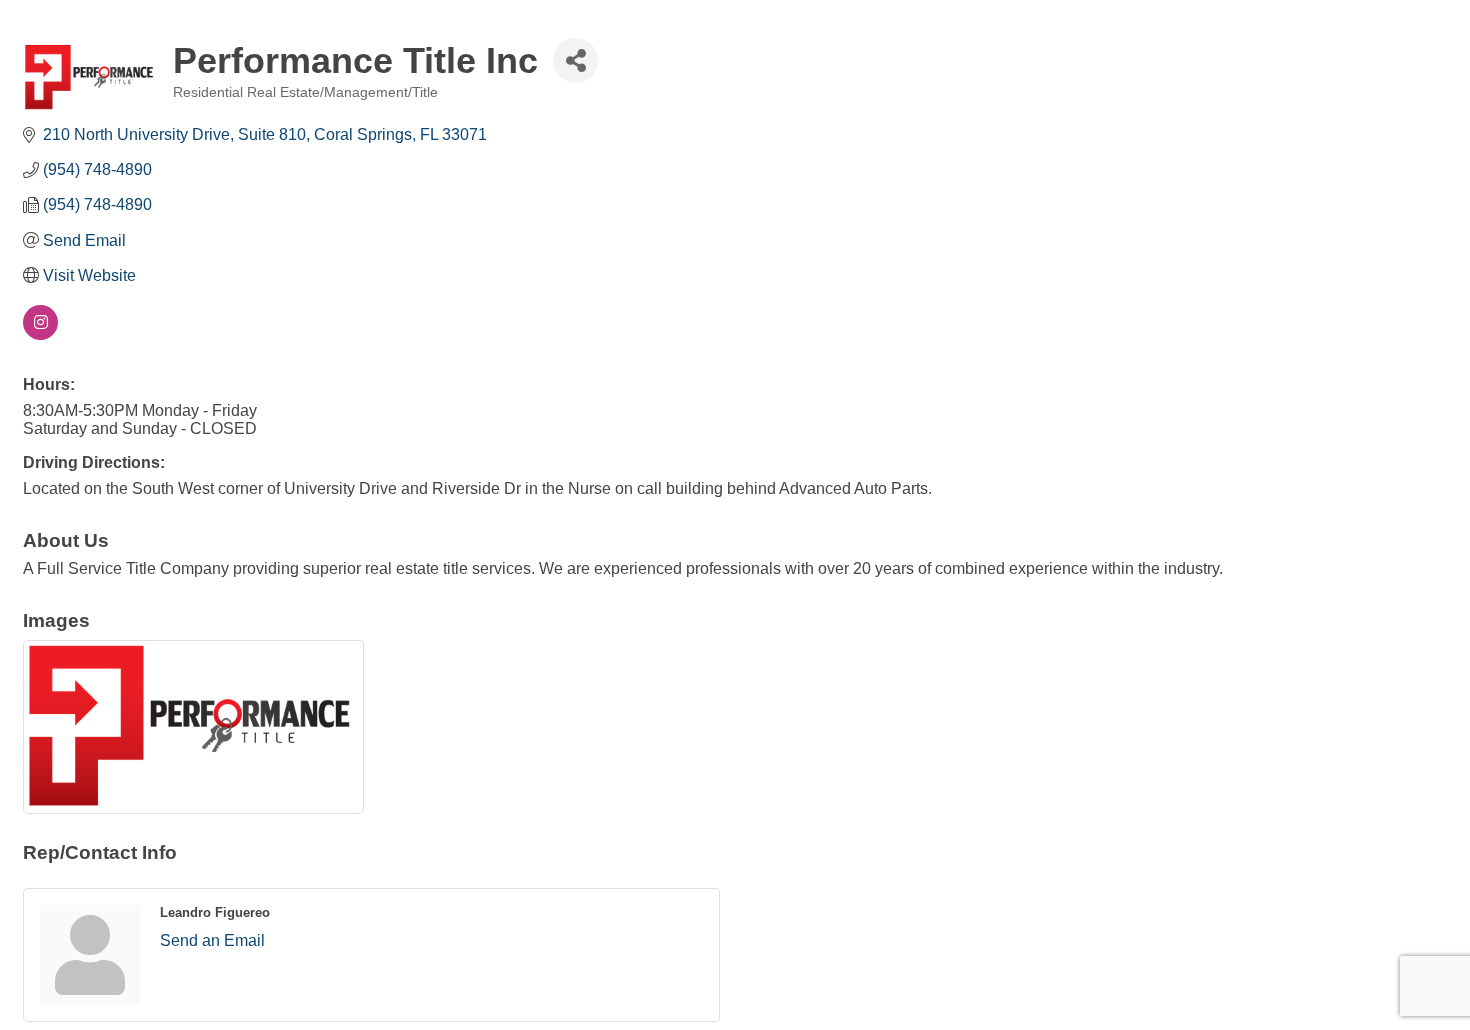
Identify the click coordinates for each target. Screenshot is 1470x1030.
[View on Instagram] (40, 334)
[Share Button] (575, 60)
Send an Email (212, 940)
